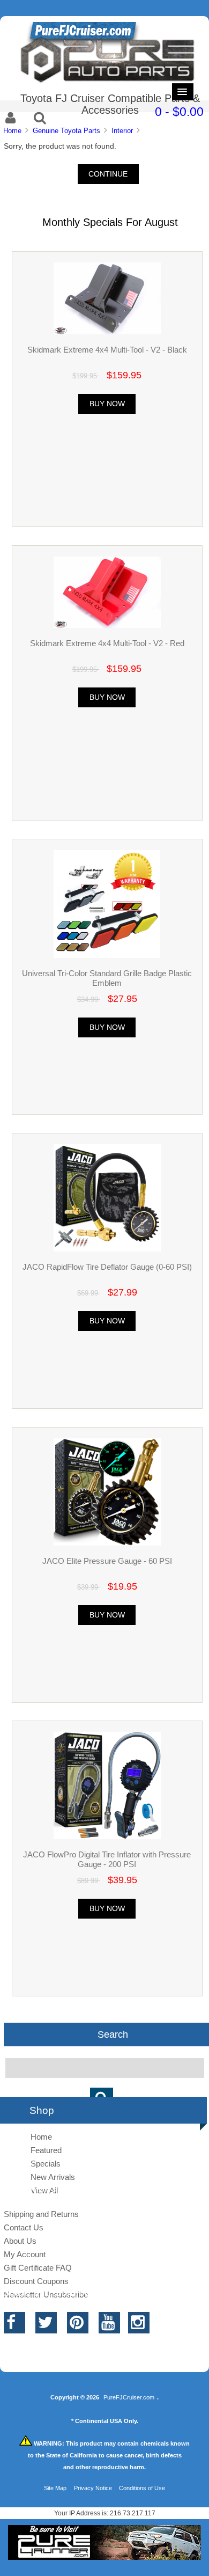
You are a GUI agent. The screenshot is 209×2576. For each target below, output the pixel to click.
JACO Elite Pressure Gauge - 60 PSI (107, 1561)
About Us (20, 2241)
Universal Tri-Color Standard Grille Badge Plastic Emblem (107, 978)
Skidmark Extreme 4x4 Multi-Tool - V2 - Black (107, 350)
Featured (46, 2150)
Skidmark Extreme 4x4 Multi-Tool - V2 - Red (107, 643)
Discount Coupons (36, 2281)
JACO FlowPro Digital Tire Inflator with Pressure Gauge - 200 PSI (107, 1859)
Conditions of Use (142, 2488)
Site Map (55, 2488)
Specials (46, 2164)
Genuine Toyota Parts (66, 131)
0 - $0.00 (179, 112)
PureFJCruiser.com (129, 2397)
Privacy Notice (93, 2488)
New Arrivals (53, 2177)
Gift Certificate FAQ (38, 2268)
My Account (25, 2254)
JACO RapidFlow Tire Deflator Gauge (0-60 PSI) (107, 1267)
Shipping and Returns (41, 2214)
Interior (122, 131)
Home (12, 131)
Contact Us (24, 2227)
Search (113, 2035)
